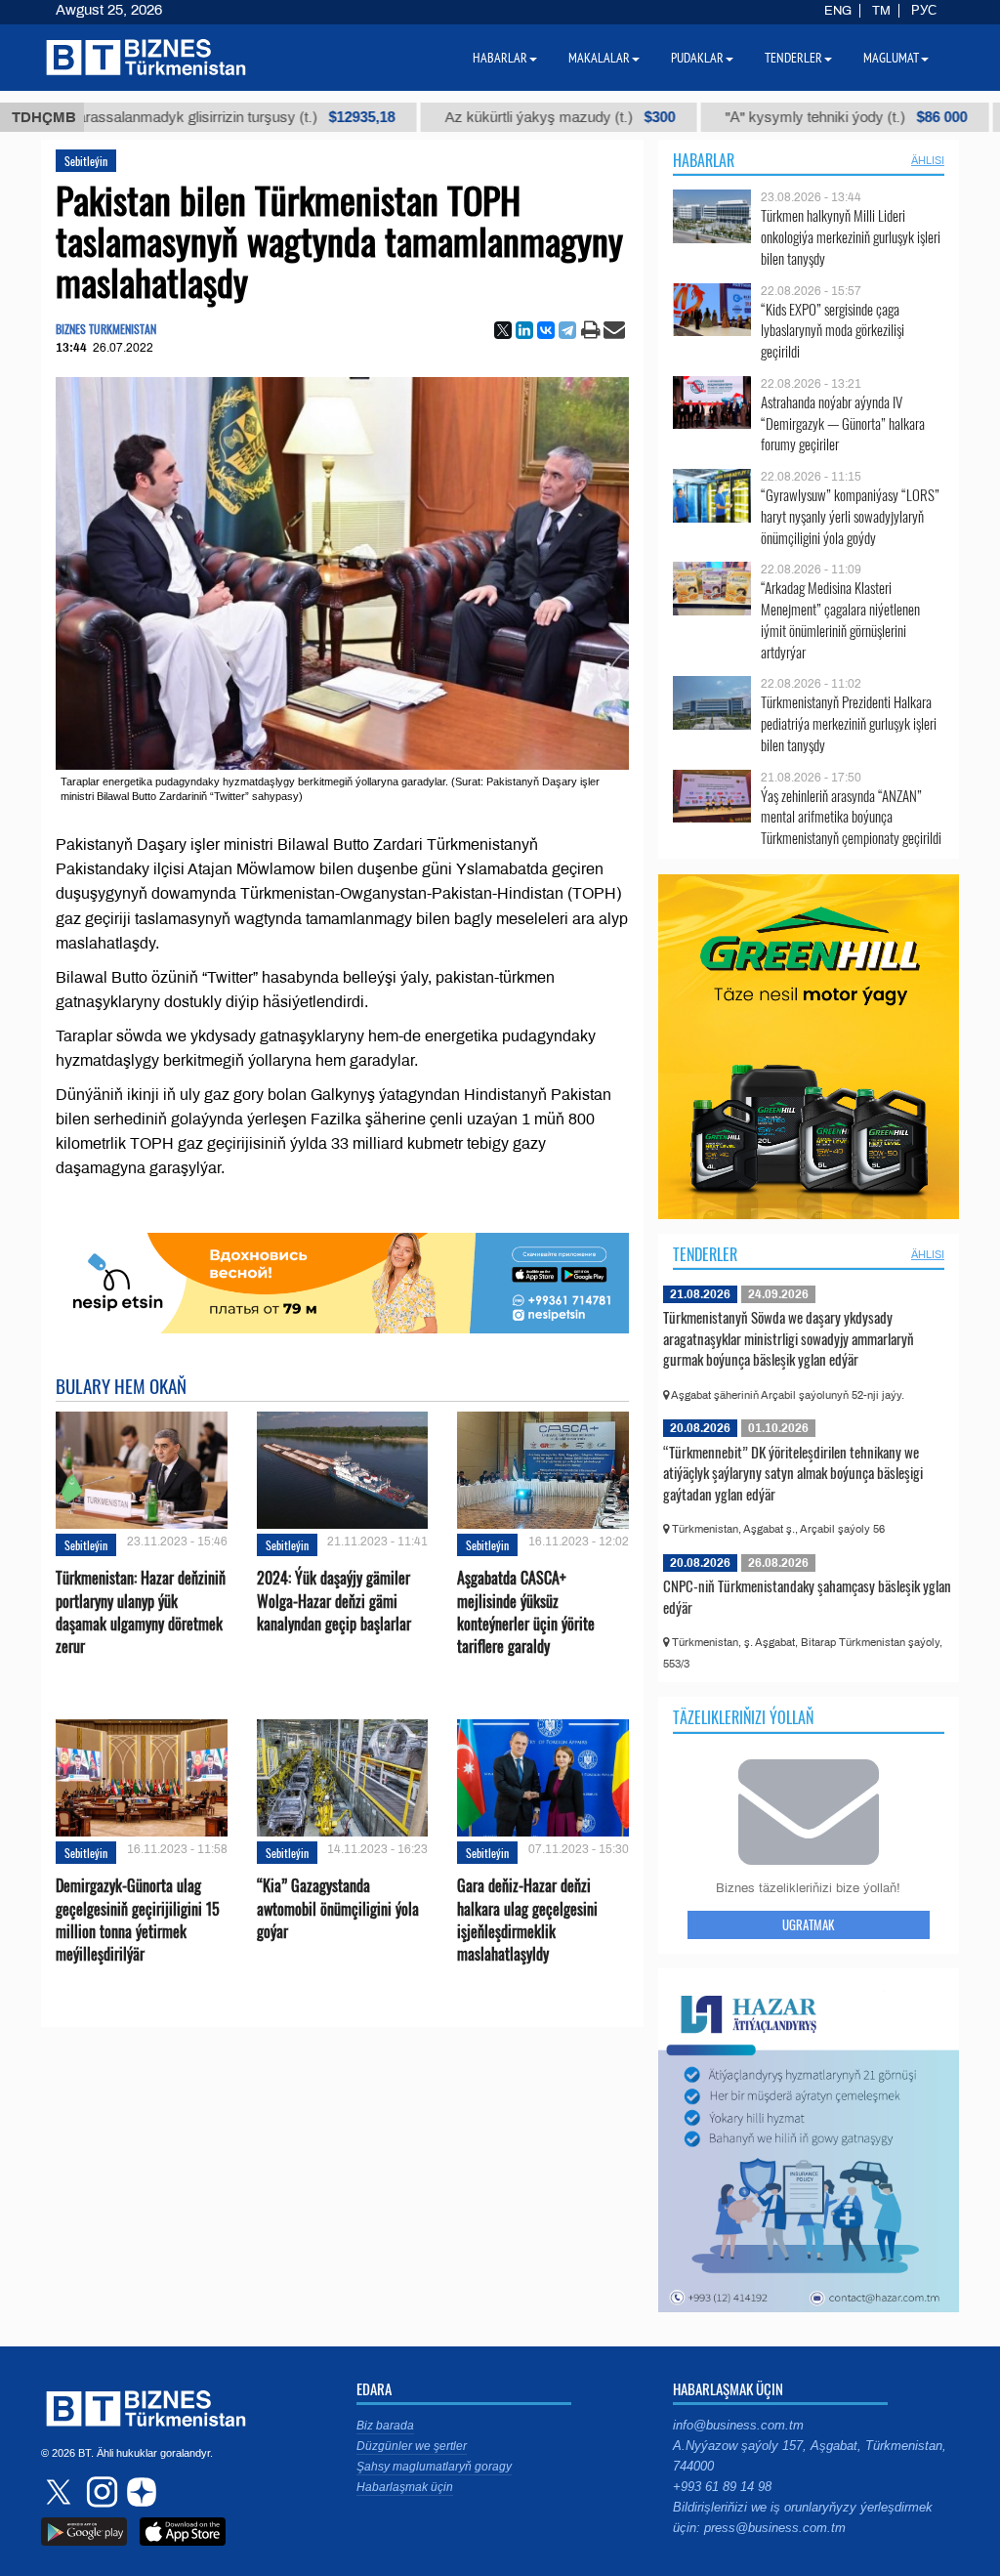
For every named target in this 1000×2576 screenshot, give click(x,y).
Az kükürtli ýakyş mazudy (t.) (506, 117)
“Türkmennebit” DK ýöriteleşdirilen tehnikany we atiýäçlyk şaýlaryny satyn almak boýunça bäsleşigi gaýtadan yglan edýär (793, 1473)
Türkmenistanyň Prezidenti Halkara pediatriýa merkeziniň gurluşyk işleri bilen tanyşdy (849, 723)
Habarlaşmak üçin (405, 2487)
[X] (503, 330)
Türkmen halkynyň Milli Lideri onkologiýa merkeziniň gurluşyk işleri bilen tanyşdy (851, 237)
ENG (838, 11)
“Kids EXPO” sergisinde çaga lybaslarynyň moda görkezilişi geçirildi (833, 331)
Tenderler (705, 1254)
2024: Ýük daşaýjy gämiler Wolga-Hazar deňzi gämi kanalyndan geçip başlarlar (334, 1601)
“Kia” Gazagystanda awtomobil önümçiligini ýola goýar (338, 1908)
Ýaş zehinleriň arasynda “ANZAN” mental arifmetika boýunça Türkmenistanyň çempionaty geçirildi (851, 817)
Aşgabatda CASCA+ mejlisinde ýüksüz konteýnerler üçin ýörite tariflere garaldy (526, 1612)
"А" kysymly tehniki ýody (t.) (792, 117)
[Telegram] (567, 330)
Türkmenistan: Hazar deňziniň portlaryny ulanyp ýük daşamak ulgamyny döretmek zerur (141, 1612)
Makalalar (599, 58)
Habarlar (704, 160)
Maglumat (891, 58)
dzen (139, 2492)
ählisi (928, 160)
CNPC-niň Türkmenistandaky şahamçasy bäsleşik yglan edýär (807, 1596)
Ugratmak (808, 1924)
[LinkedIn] (524, 330)
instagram (100, 2492)
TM (881, 11)
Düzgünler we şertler (412, 2446)
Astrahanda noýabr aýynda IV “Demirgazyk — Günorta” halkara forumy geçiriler (843, 423)
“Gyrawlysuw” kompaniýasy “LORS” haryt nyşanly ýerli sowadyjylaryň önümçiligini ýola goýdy (850, 516)
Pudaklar (697, 58)
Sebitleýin (86, 161)
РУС (924, 11)
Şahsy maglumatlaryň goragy (434, 2467)
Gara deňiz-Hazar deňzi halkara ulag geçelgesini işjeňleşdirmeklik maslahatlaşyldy (527, 1920)
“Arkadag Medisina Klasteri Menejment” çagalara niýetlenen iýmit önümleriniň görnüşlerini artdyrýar (840, 619)
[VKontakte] (546, 330)
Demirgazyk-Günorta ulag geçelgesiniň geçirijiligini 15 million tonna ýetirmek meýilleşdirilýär (138, 1920)
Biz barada (385, 2426)
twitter (61, 2492)
